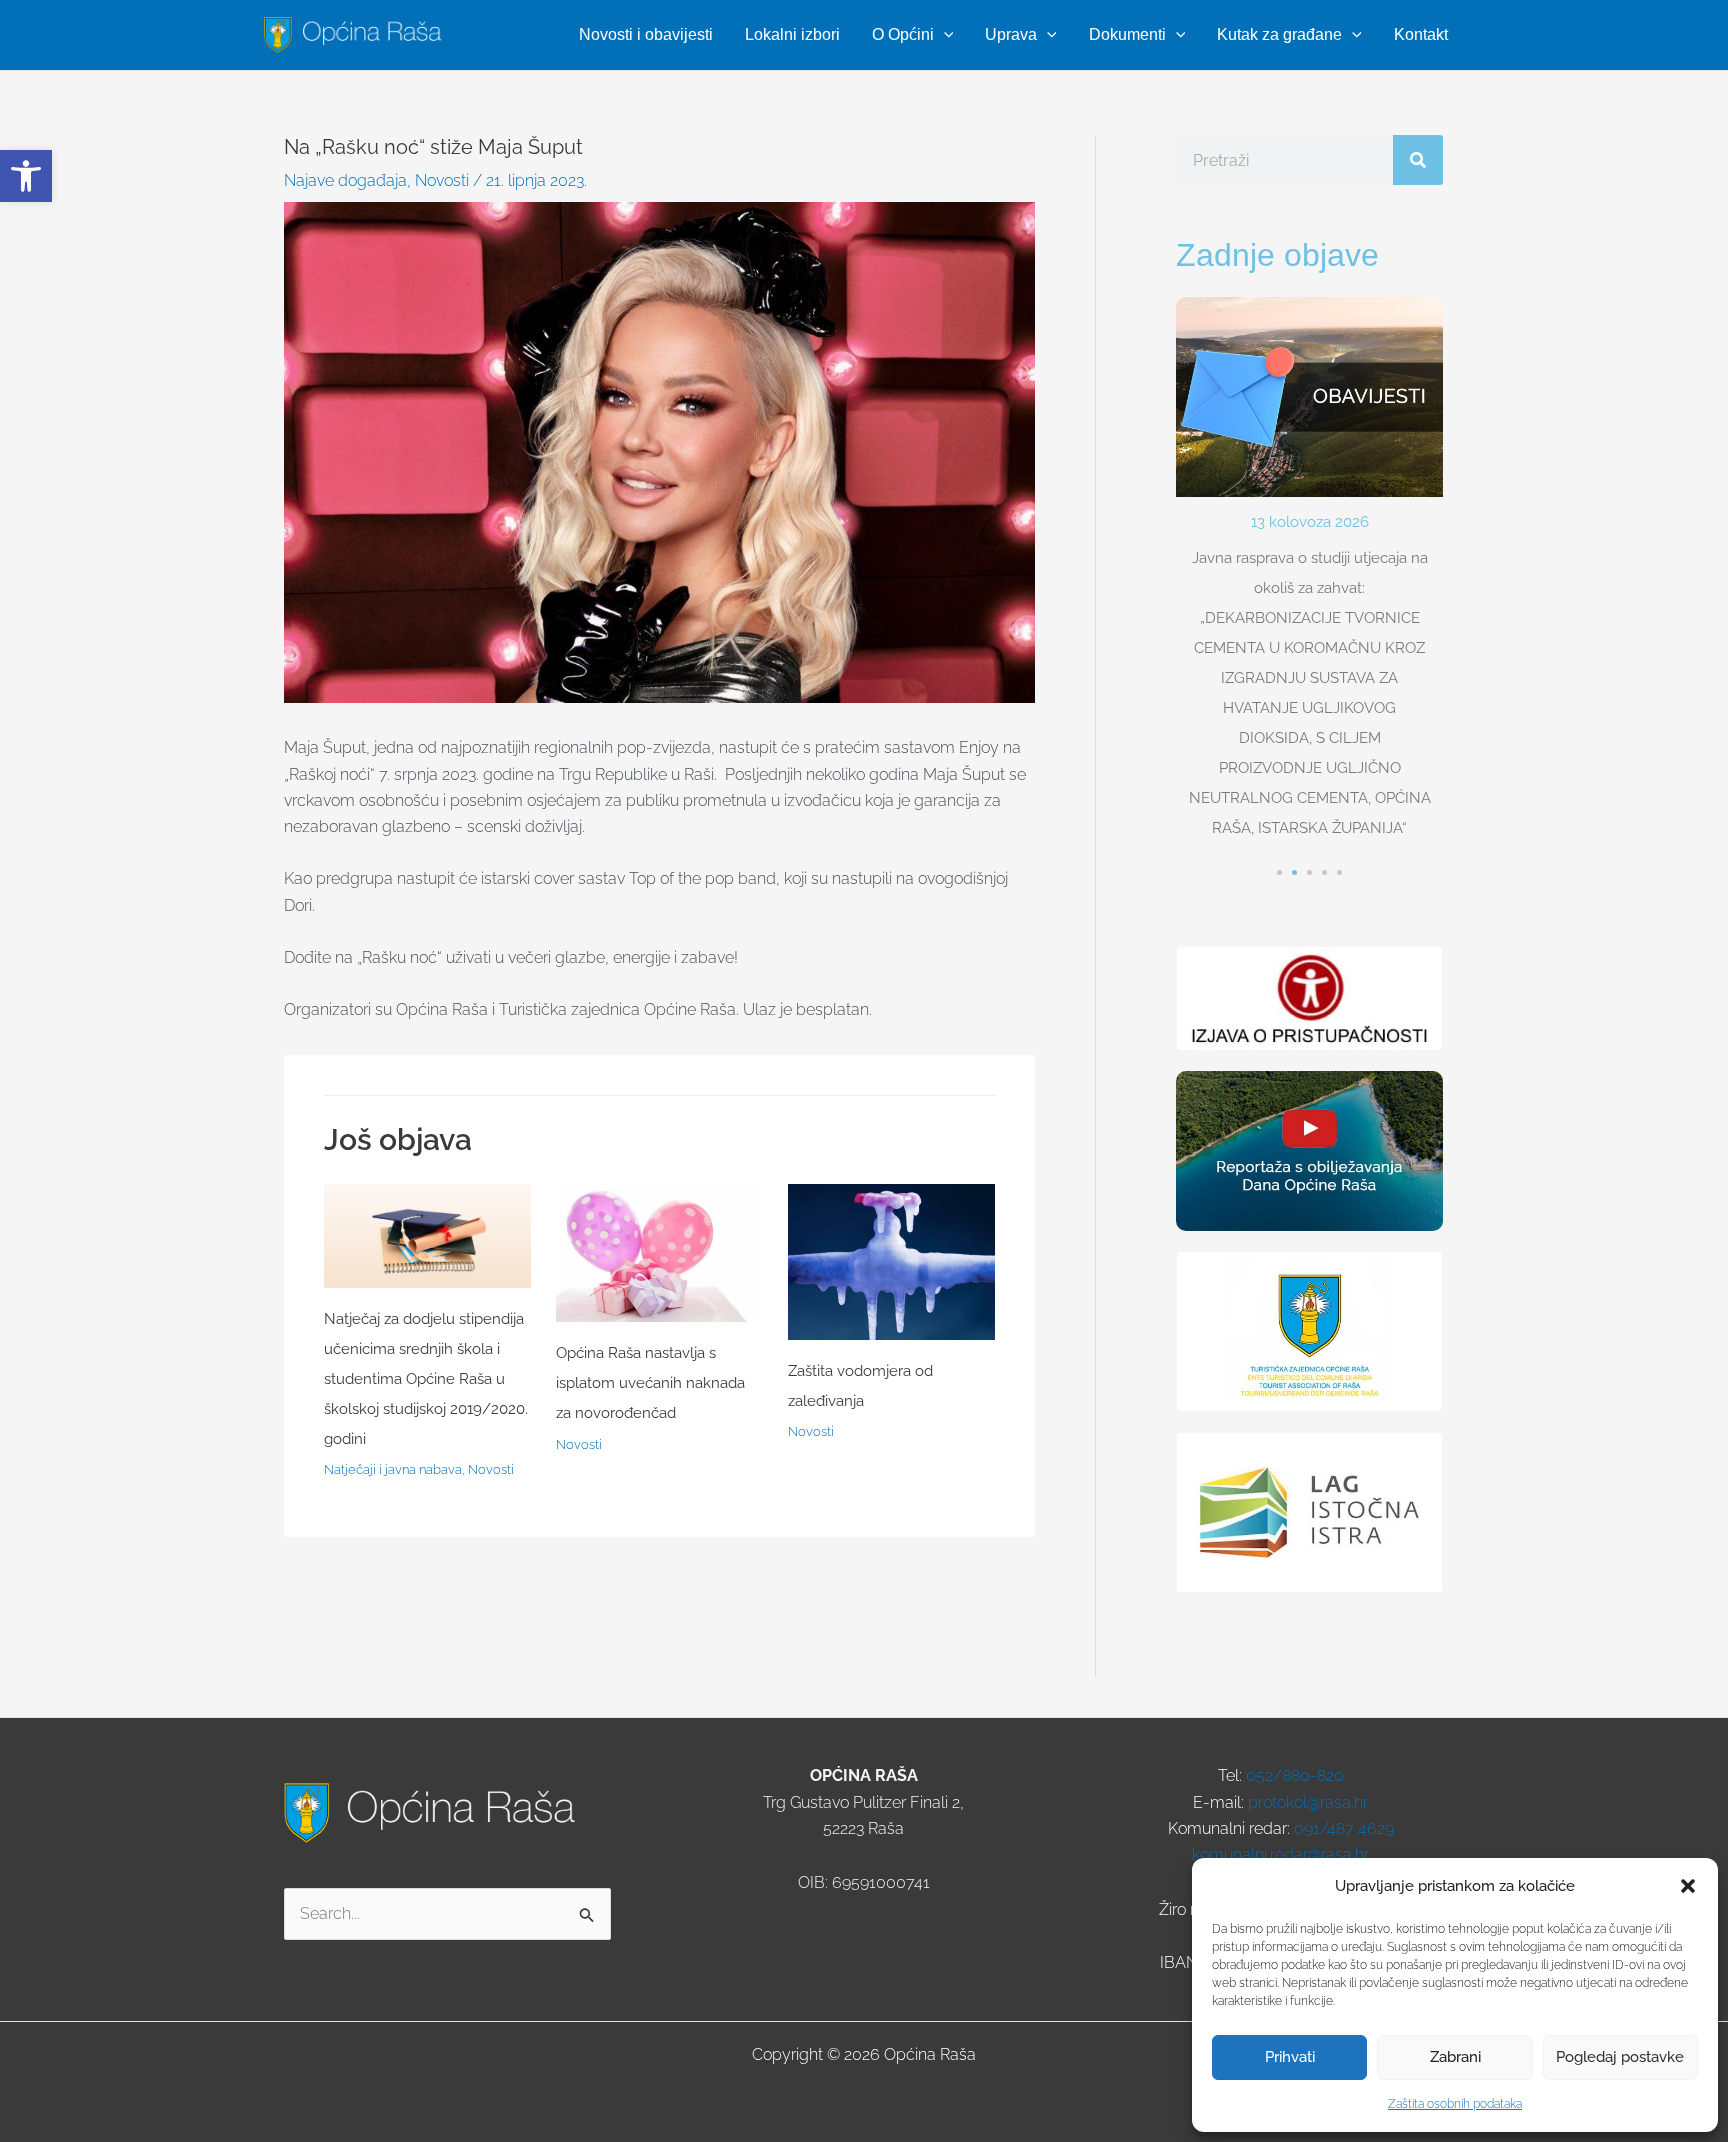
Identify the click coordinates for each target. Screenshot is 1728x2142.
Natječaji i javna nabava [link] (393, 1469)
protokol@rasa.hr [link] (1308, 1802)
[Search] (1418, 160)
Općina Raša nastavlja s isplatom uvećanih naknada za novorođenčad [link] (650, 1383)
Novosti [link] (442, 180)
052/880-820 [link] (1295, 1775)
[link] (26, 176)
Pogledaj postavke (1620, 2057)
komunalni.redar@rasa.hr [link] (1280, 1854)
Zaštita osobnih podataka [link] (1455, 2104)
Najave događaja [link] (345, 180)
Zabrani (1455, 2057)
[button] (1688, 1886)
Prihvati (1290, 2057)
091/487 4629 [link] (1344, 1828)
